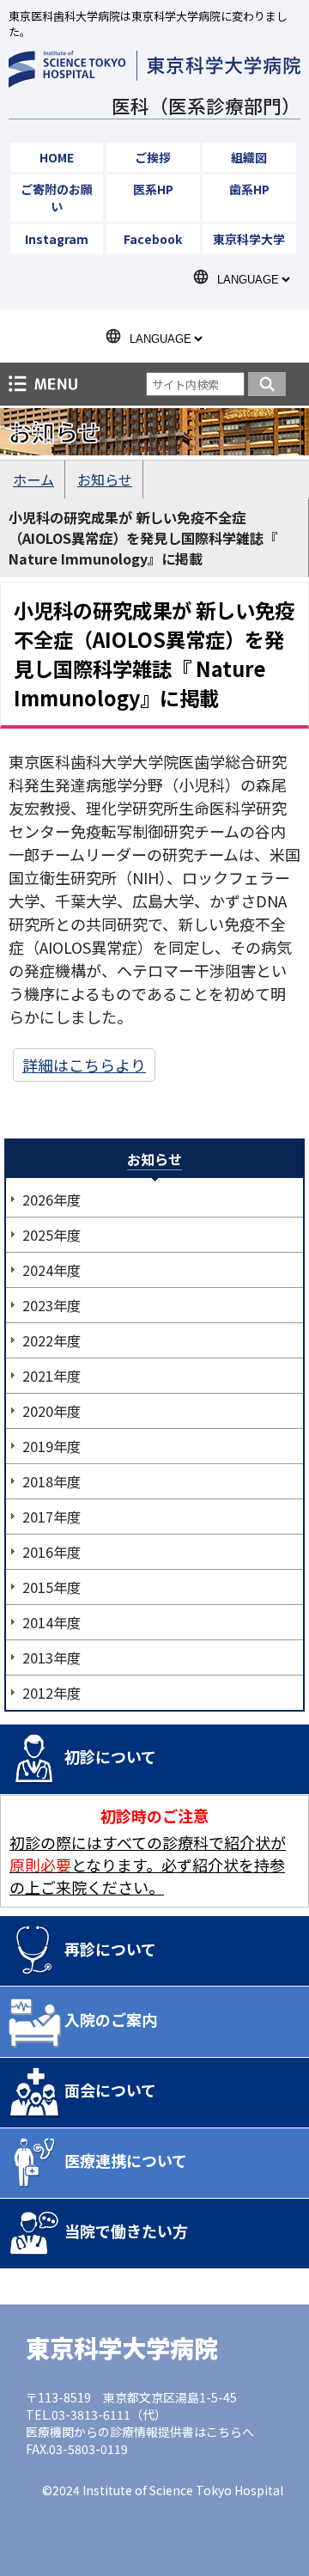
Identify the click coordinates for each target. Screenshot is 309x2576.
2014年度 (51, 1622)
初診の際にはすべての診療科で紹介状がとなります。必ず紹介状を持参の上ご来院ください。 (148, 1865)
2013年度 (51, 1657)
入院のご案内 (111, 2019)
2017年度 (51, 1517)
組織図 (249, 157)
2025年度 (51, 1235)
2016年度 (51, 1552)
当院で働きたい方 (126, 2231)
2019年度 (51, 1446)
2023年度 (51, 1305)
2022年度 (51, 1340)
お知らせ (105, 479)
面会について (110, 2090)
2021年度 (51, 1376)
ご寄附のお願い (57, 198)
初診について (110, 1756)
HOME (57, 157)
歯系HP (249, 189)
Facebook (153, 239)
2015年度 (51, 1587)
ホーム (33, 479)
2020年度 (51, 1411)
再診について (110, 1949)
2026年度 (51, 1199)
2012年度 (51, 1693)
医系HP (153, 189)
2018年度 (51, 1481)
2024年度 (51, 1270)
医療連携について (126, 2160)
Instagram (57, 239)
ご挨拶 (153, 157)
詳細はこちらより (84, 1065)
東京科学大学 (249, 239)
